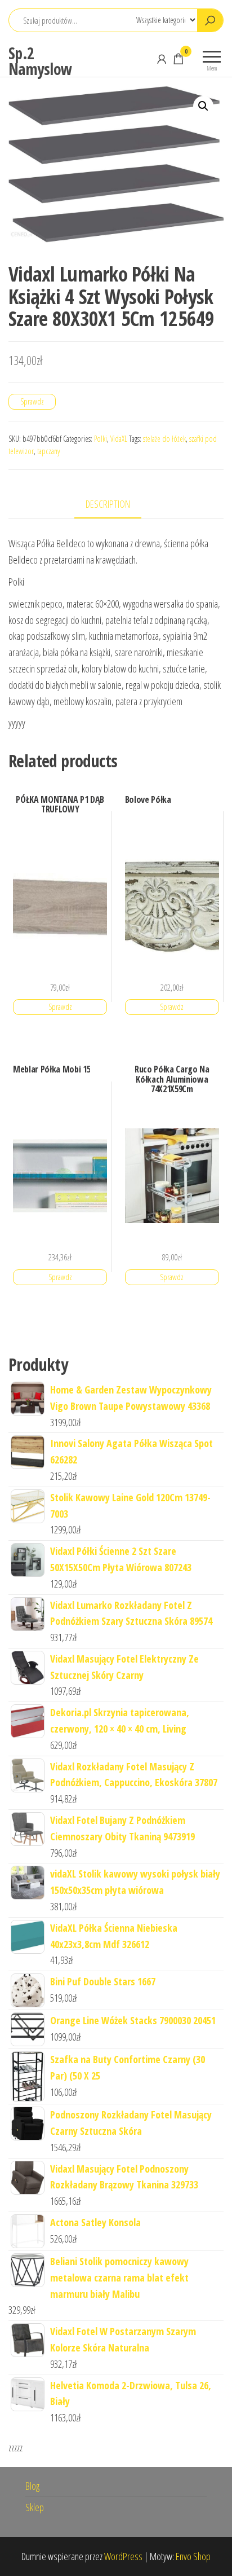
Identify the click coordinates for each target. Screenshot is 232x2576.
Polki (101, 439)
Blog (32, 2486)
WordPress (123, 2556)
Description (108, 504)
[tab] (116, 505)
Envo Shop (193, 2556)
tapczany (48, 451)
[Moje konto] (162, 59)
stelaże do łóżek (164, 439)
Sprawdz (32, 401)
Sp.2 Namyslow (40, 61)
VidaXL (119, 439)
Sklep (35, 2507)
